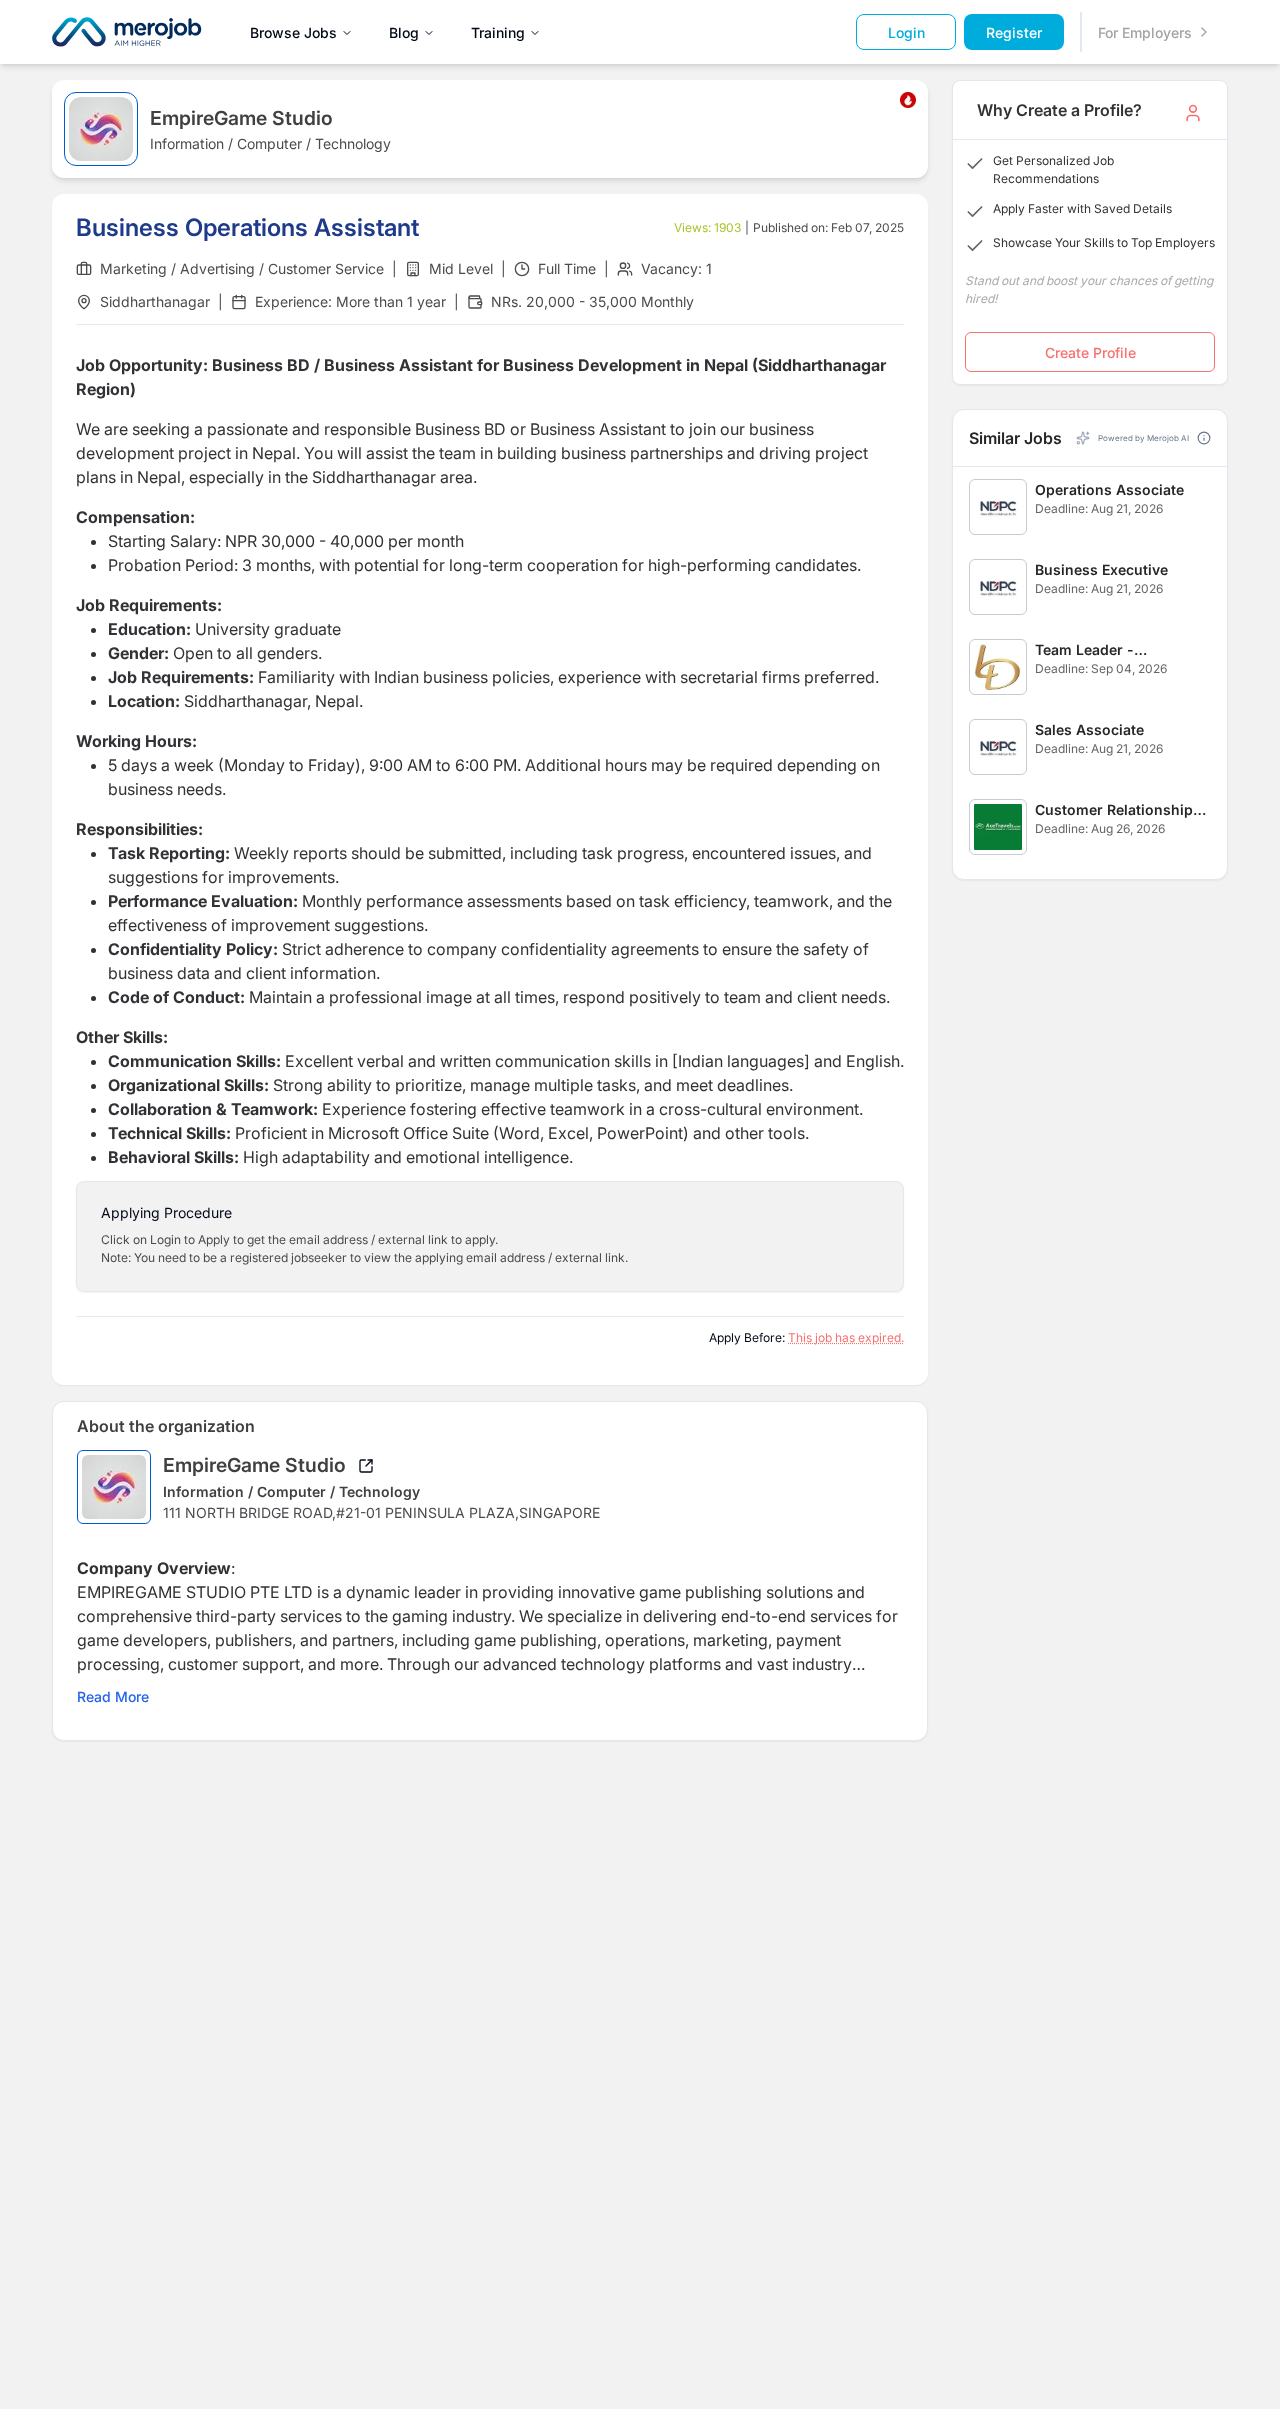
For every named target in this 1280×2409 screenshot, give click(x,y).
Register (1014, 32)
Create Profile (1090, 352)
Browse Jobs (293, 32)
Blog (404, 32)
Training (498, 32)
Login (906, 32)
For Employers (1145, 32)
